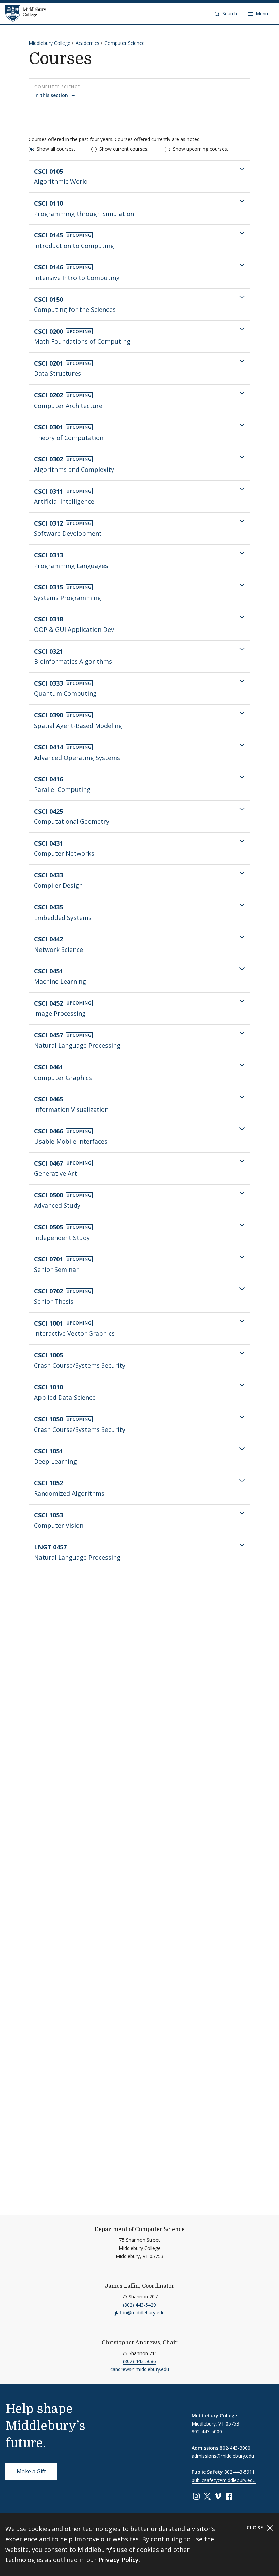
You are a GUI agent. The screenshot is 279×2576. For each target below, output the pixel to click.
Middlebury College (50, 43)
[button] (226, 14)
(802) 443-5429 (139, 2305)
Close (256, 2528)
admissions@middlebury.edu (223, 2456)
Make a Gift (31, 2471)
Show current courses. (124, 149)
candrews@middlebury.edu (140, 2369)
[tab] (139, 176)
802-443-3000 (235, 2448)
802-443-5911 (240, 2472)
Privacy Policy (119, 2560)
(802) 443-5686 (139, 2361)
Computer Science (125, 43)
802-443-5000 (207, 2431)
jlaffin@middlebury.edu (140, 2313)
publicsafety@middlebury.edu (224, 2480)
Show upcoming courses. (200, 149)
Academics (87, 43)
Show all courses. (56, 149)
